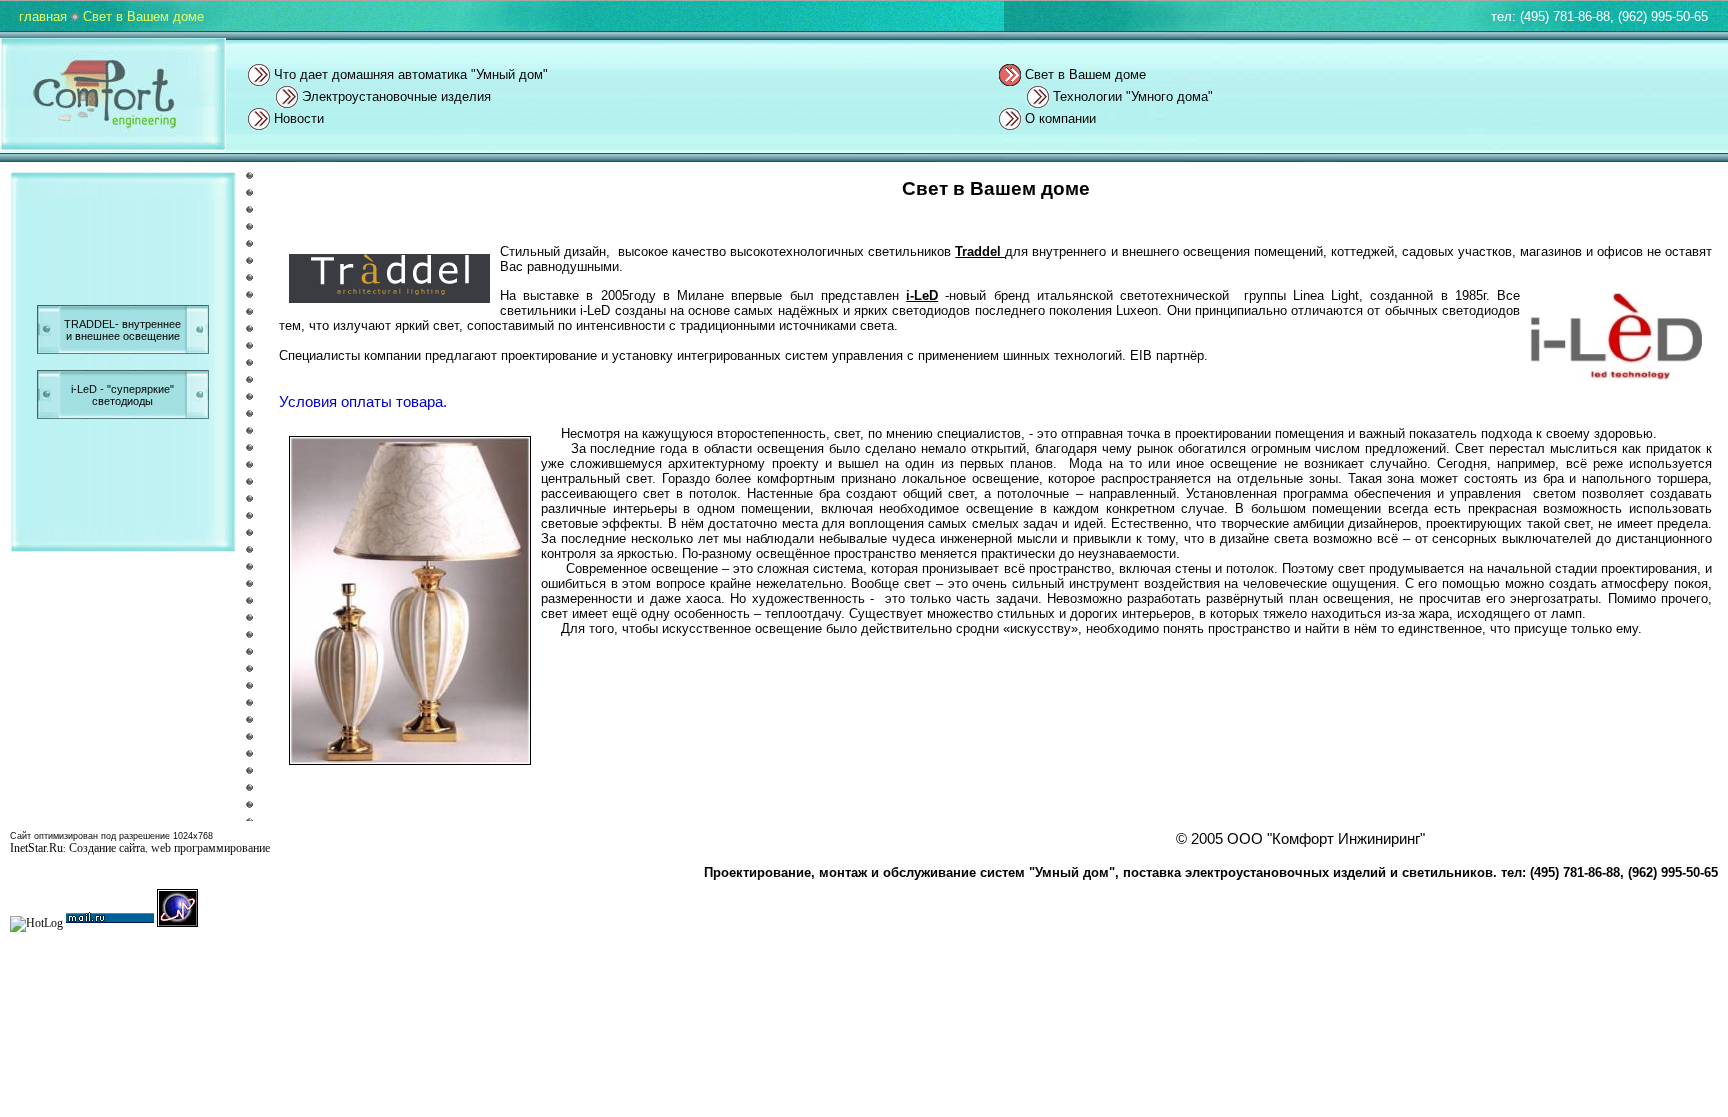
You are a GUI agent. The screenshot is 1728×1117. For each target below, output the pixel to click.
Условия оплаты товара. (363, 402)
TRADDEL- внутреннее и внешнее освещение (122, 330)
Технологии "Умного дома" (1133, 96)
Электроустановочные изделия (396, 96)
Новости (299, 118)
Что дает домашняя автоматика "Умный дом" (411, 74)
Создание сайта (107, 848)
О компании (1060, 118)
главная (43, 16)
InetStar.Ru (36, 848)
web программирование (210, 848)
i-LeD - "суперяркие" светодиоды (122, 395)
